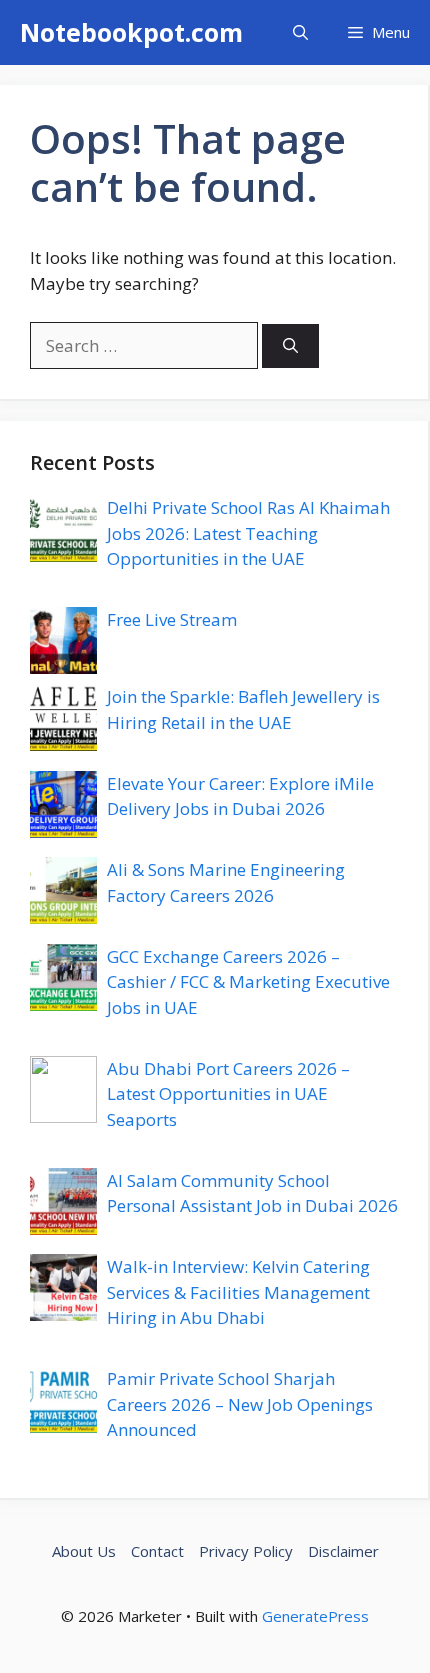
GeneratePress (315, 1616)
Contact (157, 1551)
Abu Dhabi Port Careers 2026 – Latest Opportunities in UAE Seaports (228, 1094)
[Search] (290, 346)
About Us (84, 1551)
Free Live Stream (172, 619)
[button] (300, 32)
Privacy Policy (246, 1551)
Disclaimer (343, 1551)
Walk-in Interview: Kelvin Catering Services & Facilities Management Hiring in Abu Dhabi (238, 1292)
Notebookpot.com (131, 32)
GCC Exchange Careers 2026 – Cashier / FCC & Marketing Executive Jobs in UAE (248, 982)
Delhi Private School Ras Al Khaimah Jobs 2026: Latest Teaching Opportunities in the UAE (248, 533)
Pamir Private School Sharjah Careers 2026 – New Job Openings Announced (240, 1404)
